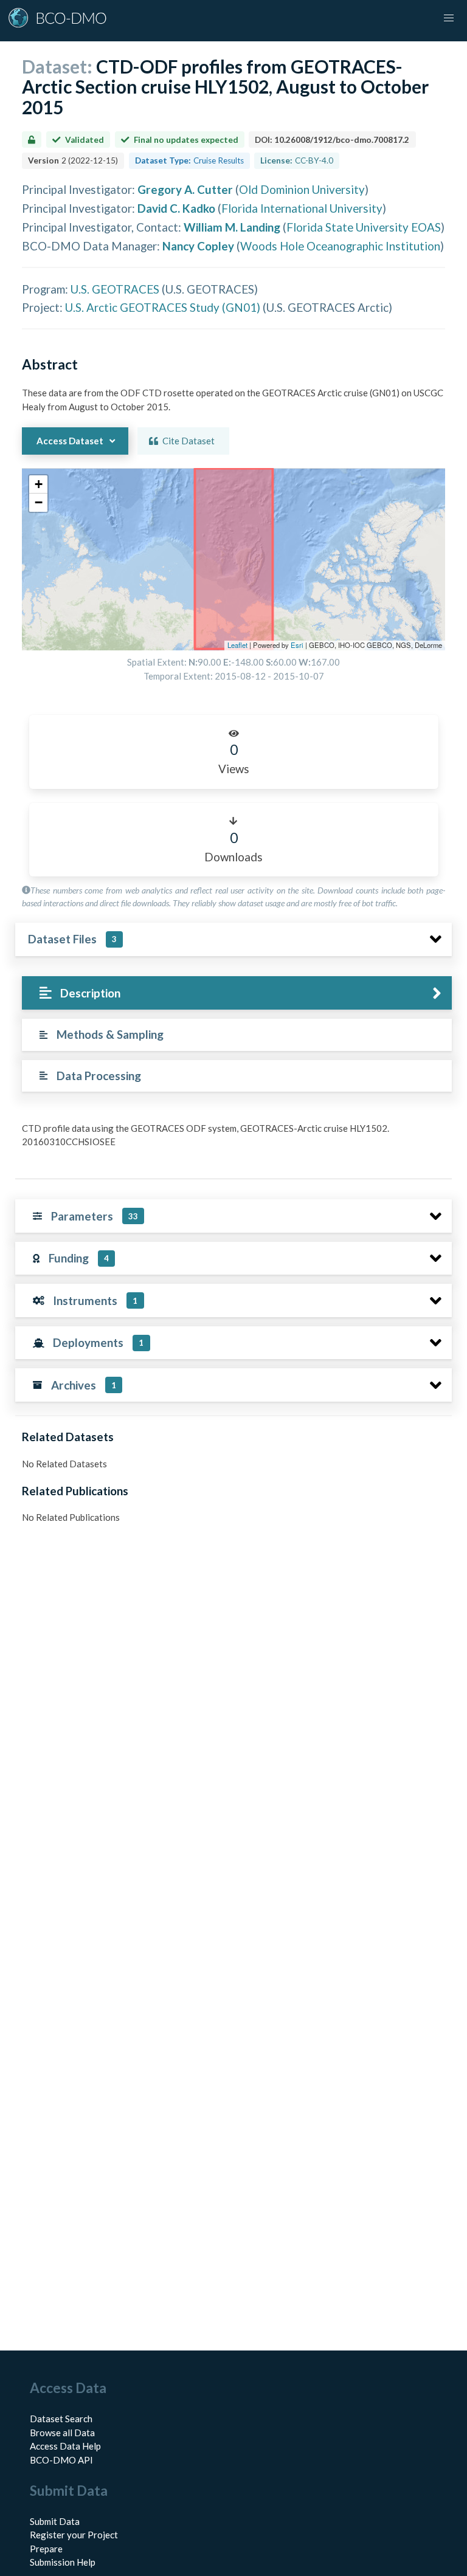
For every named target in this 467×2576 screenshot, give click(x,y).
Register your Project (74, 2535)
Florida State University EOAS (364, 227)
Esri (297, 645)
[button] (38, 484)
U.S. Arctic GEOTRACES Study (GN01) (163, 307)
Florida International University (302, 208)
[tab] (237, 993)
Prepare (46, 2549)
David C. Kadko (176, 208)
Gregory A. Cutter (185, 189)
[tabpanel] (233, 1140)
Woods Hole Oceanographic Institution (340, 246)
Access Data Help (65, 2446)
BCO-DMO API (61, 2460)
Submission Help (63, 2562)
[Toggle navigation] (449, 18)
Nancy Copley (198, 246)
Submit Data (55, 2521)
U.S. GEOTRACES (115, 289)
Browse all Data (62, 2433)
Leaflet (237, 645)
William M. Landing (232, 227)
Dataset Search (61, 2419)
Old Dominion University (302, 189)
